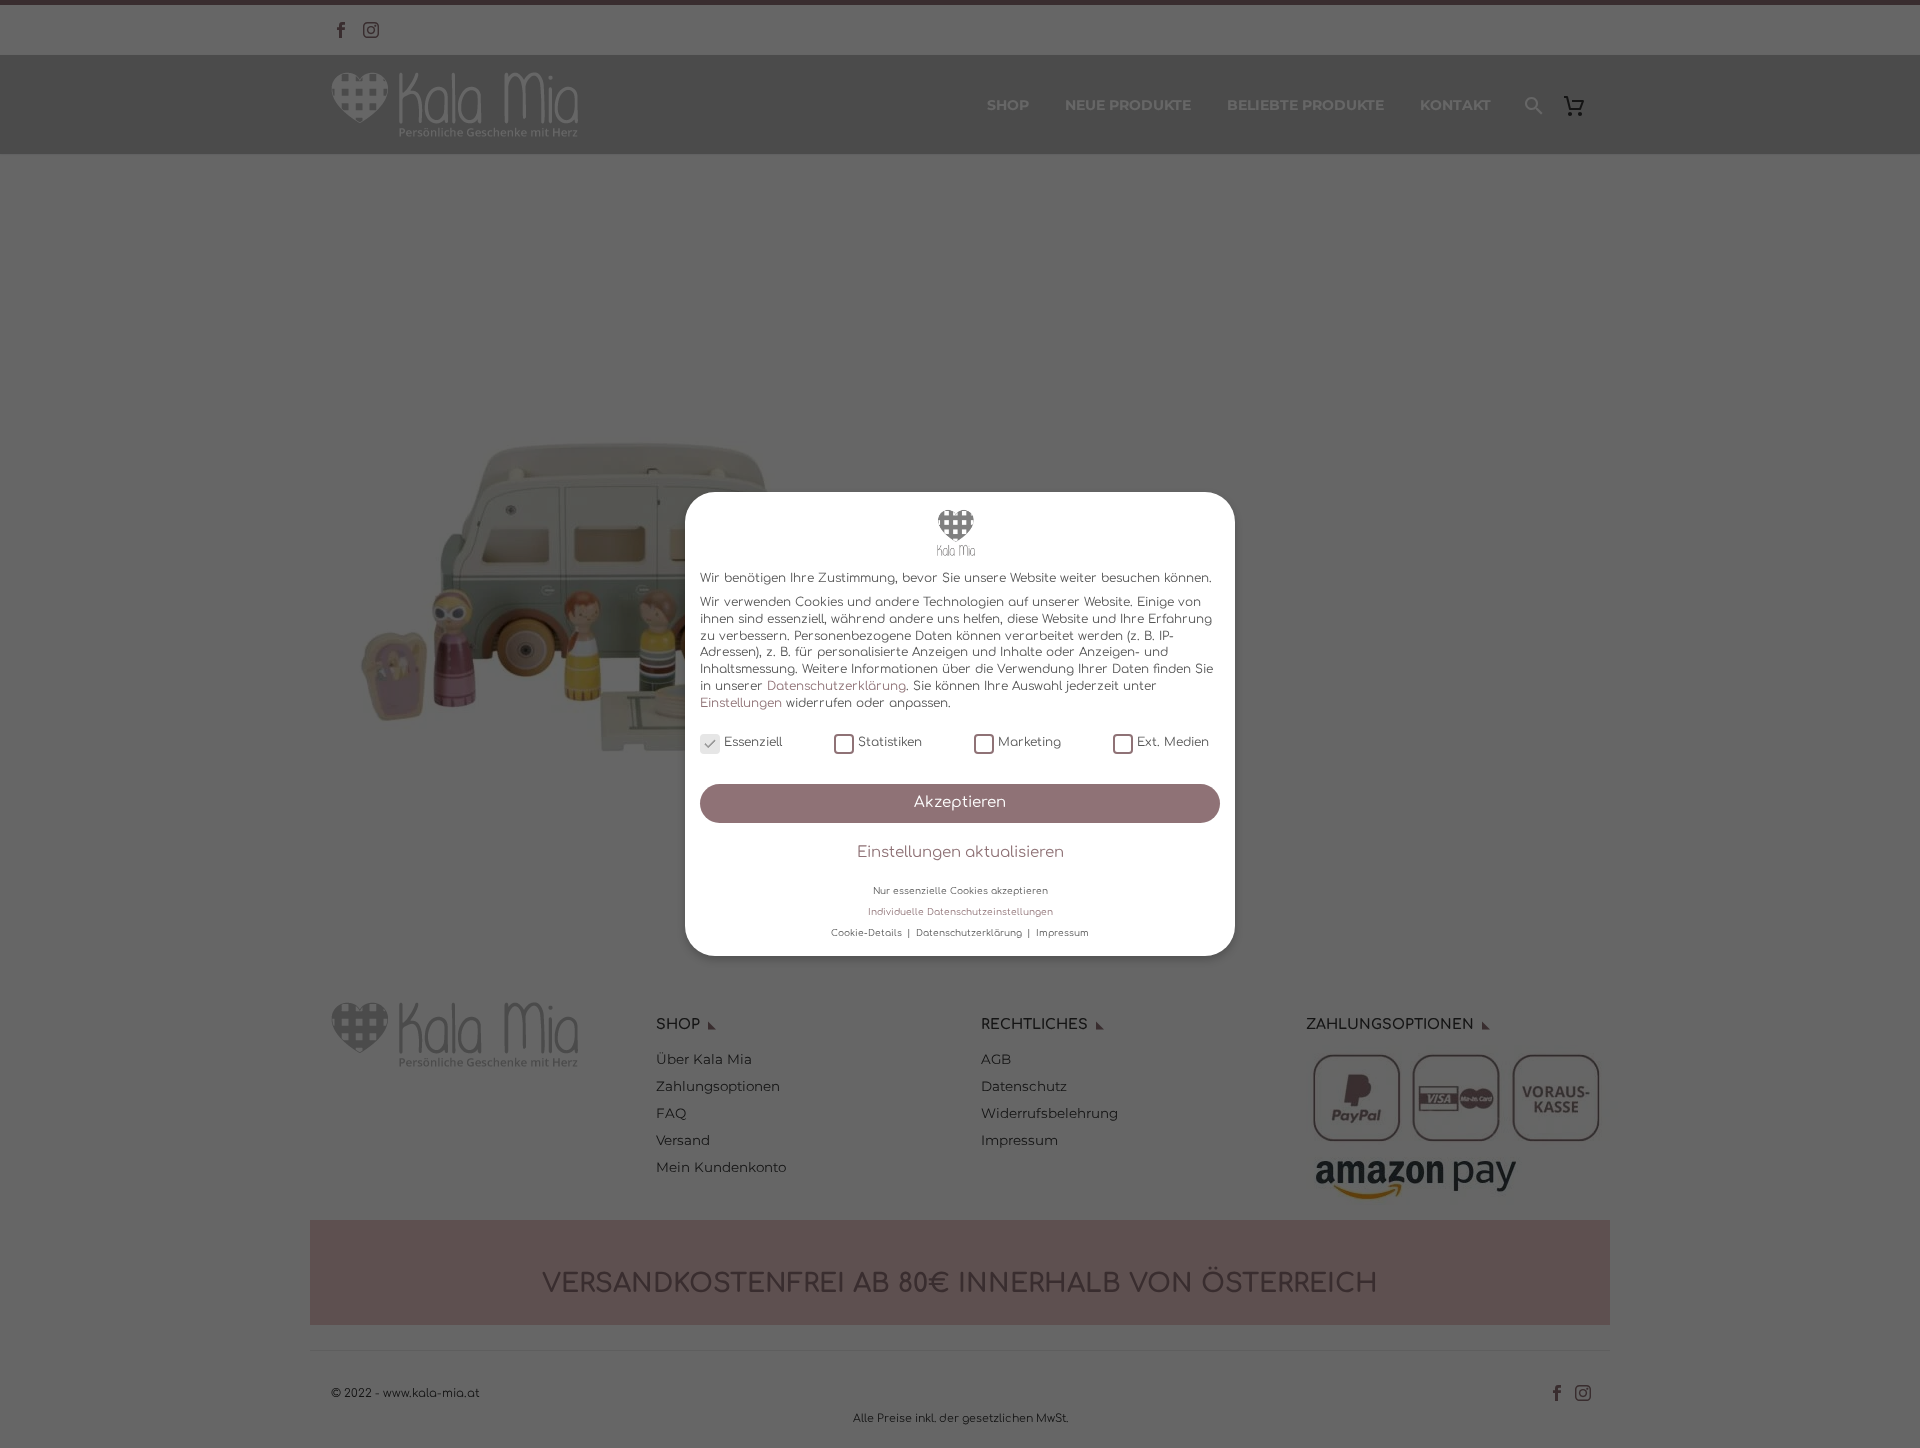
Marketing (1029, 742)
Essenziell (753, 742)
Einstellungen (741, 703)
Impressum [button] (1062, 933)
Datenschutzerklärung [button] (970, 933)
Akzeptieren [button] (960, 802)
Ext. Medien (1173, 742)
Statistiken (890, 742)
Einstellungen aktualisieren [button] (960, 852)
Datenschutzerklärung (836, 686)
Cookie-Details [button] (868, 933)
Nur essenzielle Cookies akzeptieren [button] (960, 890)
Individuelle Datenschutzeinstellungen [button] (960, 912)
